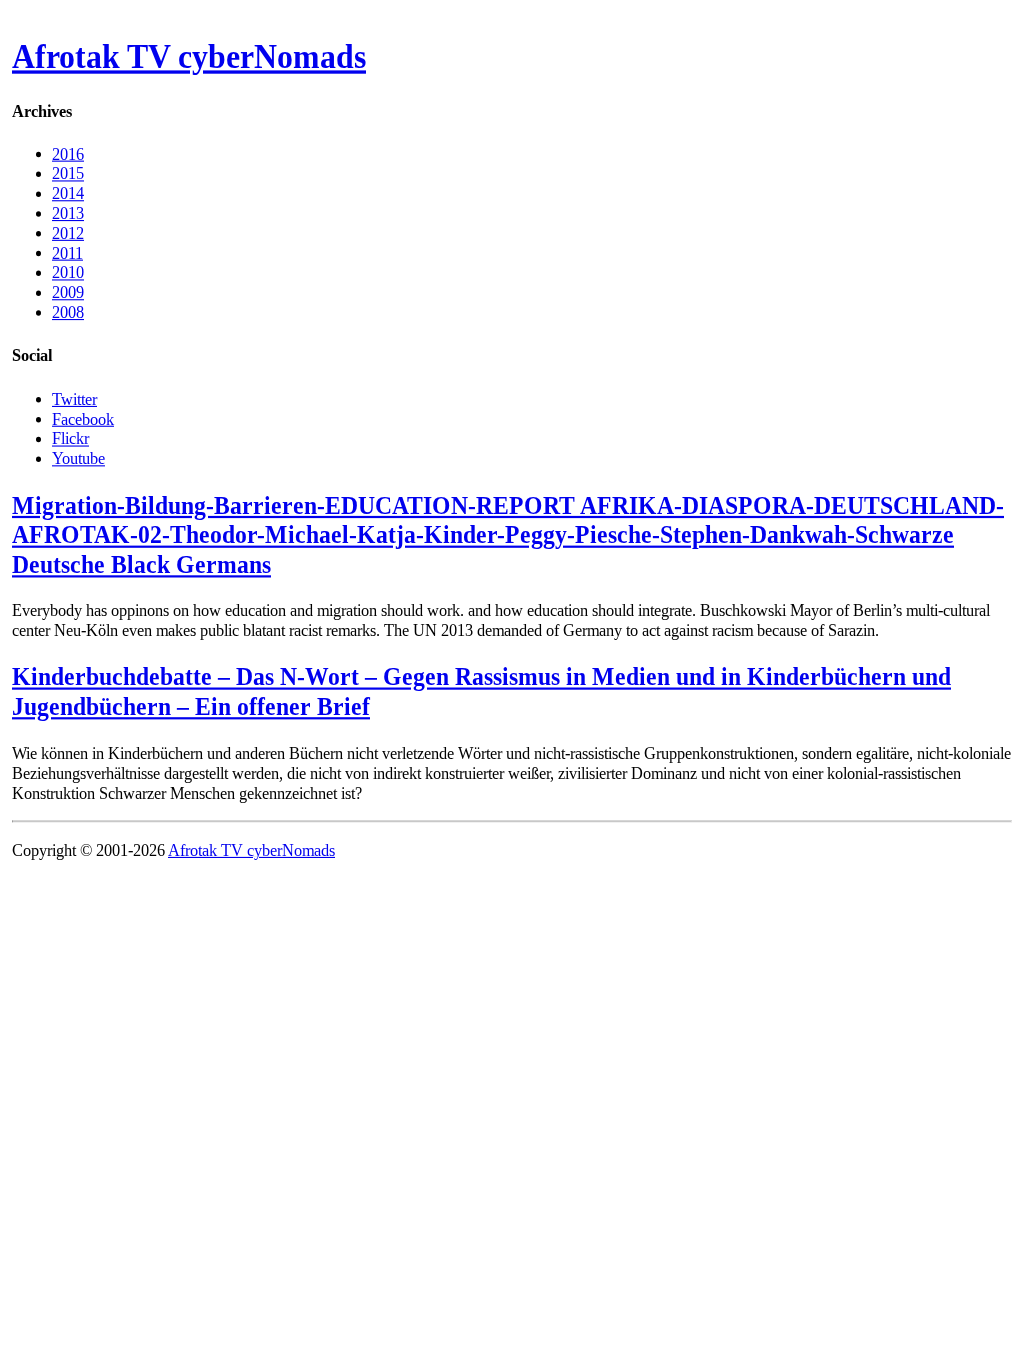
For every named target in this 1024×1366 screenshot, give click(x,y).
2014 (68, 193)
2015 (68, 173)
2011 (67, 252)
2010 (68, 272)
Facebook (83, 418)
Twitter (74, 398)
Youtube (78, 457)
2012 (68, 232)
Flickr (70, 438)
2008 (68, 312)
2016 (68, 153)
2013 (68, 213)
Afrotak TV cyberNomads (189, 57)
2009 (68, 292)
